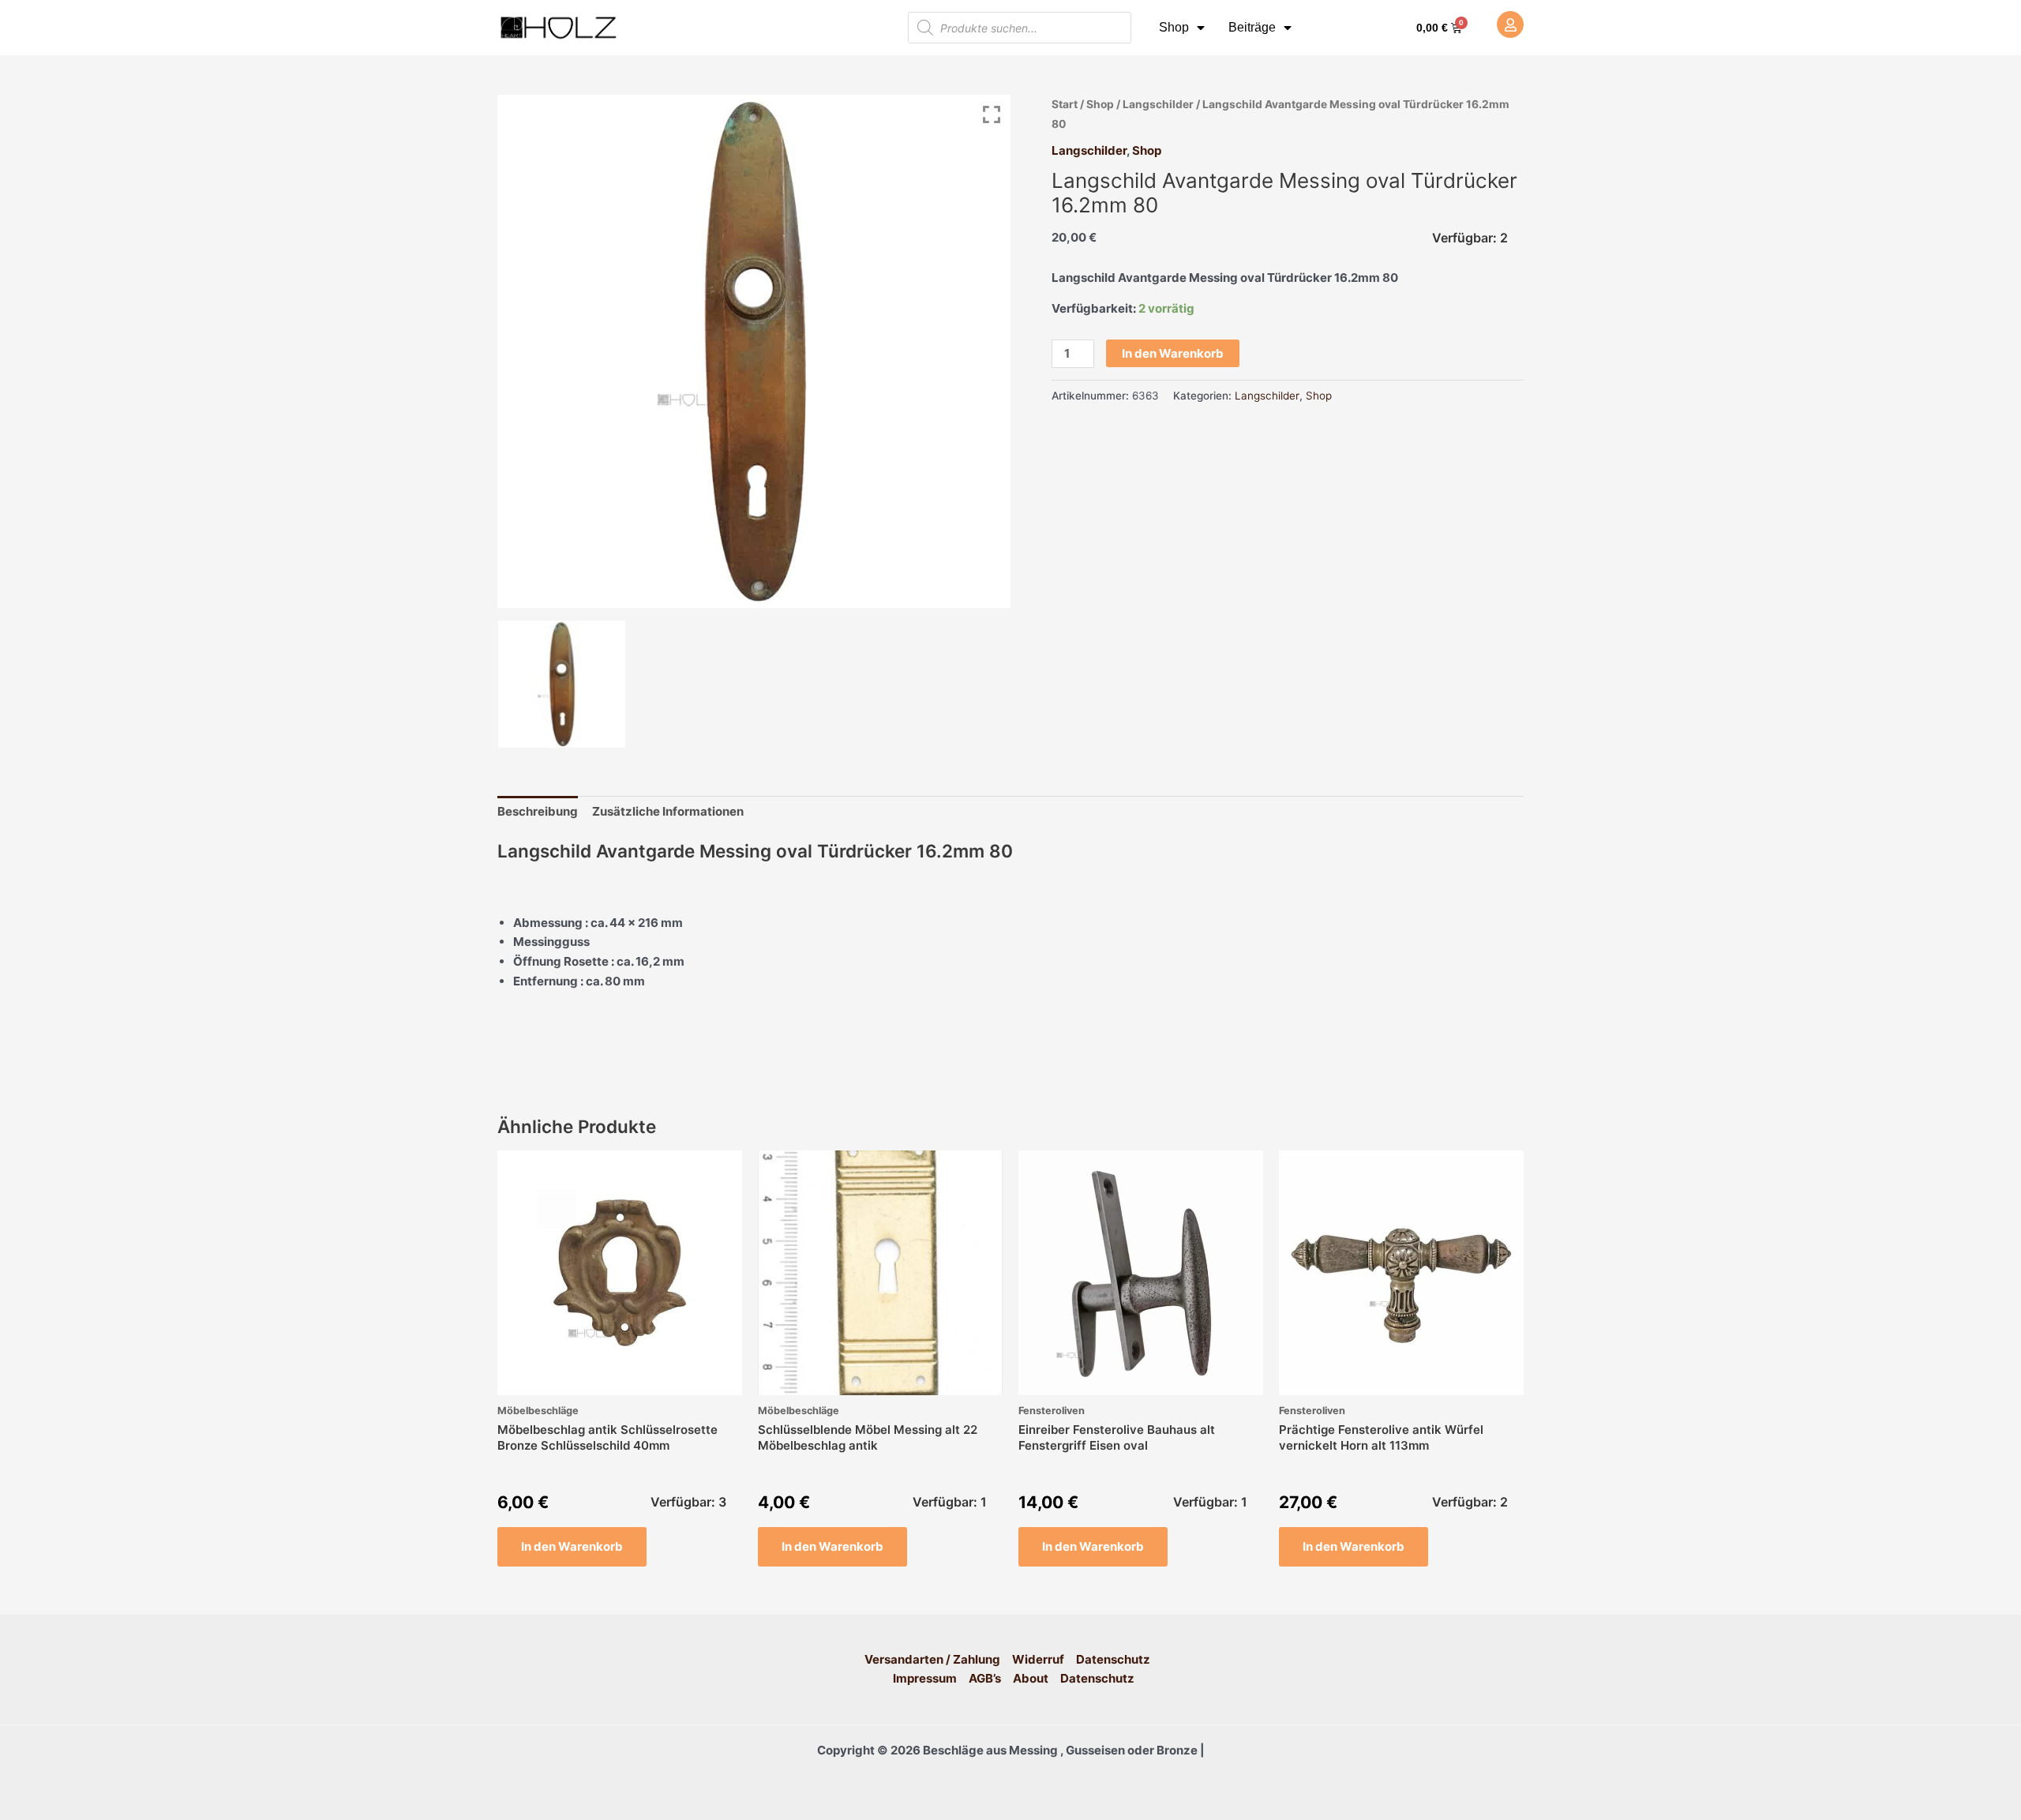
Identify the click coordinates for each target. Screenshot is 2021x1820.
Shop (1174, 27)
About (1031, 1678)
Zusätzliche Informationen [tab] (668, 811)
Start (1065, 104)
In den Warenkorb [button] (572, 1546)
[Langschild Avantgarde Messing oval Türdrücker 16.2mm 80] (562, 684)
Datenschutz (1113, 1659)
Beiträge (1252, 27)
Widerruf (1038, 1659)
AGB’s (985, 1678)
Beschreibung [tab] (538, 811)
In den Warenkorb (1173, 353)
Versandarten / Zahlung (932, 1659)
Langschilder (1158, 104)
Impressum (925, 1678)
